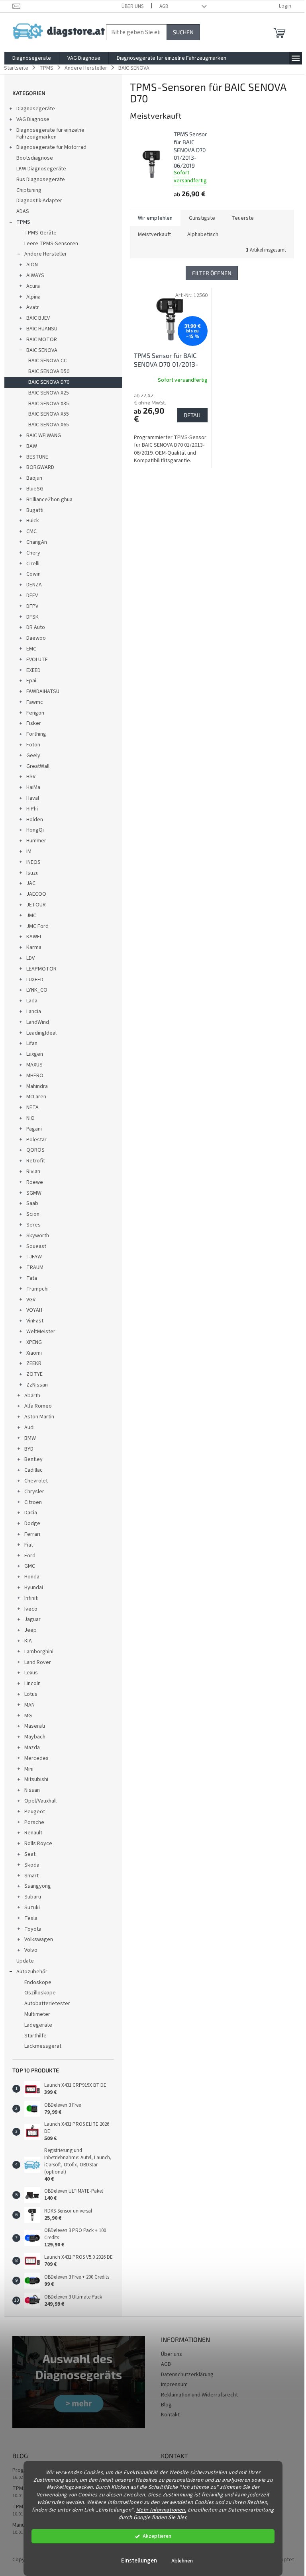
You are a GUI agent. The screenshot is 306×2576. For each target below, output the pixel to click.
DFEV (32, 596)
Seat (30, 1854)
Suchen (183, 32)
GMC (30, 1566)
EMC (31, 649)
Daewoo (36, 638)
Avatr (33, 307)
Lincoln (32, 1683)
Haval (33, 798)
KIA (28, 1641)
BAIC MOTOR (42, 340)
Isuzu (32, 873)
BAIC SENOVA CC (48, 361)
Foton (33, 745)
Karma (34, 947)
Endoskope (38, 1982)
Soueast (36, 1246)
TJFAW (34, 1257)
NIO (30, 1118)
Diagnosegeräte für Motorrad (51, 147)
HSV (31, 777)
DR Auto (36, 627)
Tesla (31, 1918)
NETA (32, 1107)
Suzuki (32, 1908)
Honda (32, 1577)
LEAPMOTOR (41, 969)
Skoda (32, 1865)
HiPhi (32, 809)
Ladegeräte (38, 2025)
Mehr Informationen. (161, 2510)
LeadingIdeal (41, 1033)
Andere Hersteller (46, 254)
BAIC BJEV (38, 318)
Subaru (33, 1897)
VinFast (35, 1321)
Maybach (35, 1737)
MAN (29, 1705)
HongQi (35, 830)
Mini (29, 1769)
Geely (33, 756)
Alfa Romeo (38, 1406)
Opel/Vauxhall (40, 1801)
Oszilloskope (40, 1993)
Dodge (32, 1523)
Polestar (36, 1140)
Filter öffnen (212, 273)
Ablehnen (182, 2561)
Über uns (132, 6)
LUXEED (35, 980)
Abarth (32, 1396)
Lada (32, 1001)
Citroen (33, 1502)
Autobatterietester (47, 2004)
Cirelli (33, 564)
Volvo (31, 1950)
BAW (32, 446)
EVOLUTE (37, 660)
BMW (30, 1438)
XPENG (34, 1342)
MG (28, 1716)
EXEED (33, 670)
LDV (30, 958)
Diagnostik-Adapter (39, 201)
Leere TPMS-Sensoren (51, 244)
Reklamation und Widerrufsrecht (199, 2395)
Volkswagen (39, 1939)
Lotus (31, 1694)
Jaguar (32, 1619)
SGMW (34, 1193)
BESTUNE (37, 457)
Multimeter (37, 2014)
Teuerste (243, 218)
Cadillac (33, 1470)
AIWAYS (35, 275)
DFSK (32, 617)
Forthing (36, 734)
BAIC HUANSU (42, 329)
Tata (32, 1278)
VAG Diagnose (33, 119)
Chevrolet (36, 1481)
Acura (33, 286)
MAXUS (34, 1065)
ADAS (23, 211)
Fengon (35, 713)
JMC (31, 916)
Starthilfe (35, 2036)
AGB (164, 6)
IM (29, 852)
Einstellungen (139, 2561)
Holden (35, 820)
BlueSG (35, 489)
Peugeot (35, 1812)
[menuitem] (32, 58)
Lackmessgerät (43, 2046)
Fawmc (35, 702)
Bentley (33, 1459)
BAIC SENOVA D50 (49, 371)
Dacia (31, 1513)
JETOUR (36, 905)
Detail (192, 415)
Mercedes (36, 1758)
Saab (32, 1203)
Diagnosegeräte (36, 109)
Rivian (33, 1172)
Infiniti (31, 1598)
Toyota (33, 1929)
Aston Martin (39, 1417)
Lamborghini (39, 1652)
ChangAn (37, 542)
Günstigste (202, 218)
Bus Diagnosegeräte (41, 180)
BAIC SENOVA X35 (49, 404)
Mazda (32, 1748)
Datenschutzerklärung (187, 2375)
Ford (30, 1556)
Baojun (34, 478)
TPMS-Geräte (40, 233)
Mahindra (37, 1086)
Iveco (31, 1609)
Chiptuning (29, 190)
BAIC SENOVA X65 (49, 425)
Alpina (33, 297)
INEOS (33, 862)
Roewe (35, 1182)
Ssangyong (38, 1886)
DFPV (32, 606)
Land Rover (38, 1662)
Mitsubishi (36, 1779)
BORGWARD (40, 467)
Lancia (34, 1012)
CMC (31, 531)
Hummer (36, 841)
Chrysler (34, 1492)
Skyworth (38, 1236)
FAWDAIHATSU (43, 691)
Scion (33, 1214)
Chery (33, 553)
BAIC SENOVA (42, 350)
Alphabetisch (203, 234)
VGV (31, 1300)
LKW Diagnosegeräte (41, 169)
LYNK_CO (37, 990)
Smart (31, 1876)
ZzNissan (37, 1385)
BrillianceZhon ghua (49, 500)
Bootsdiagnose (35, 158)
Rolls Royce (38, 1844)
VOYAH (34, 1310)
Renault (33, 1833)
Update (25, 1961)
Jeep (30, 1630)
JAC (31, 883)
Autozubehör (32, 1972)
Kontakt (170, 2415)
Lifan (32, 1043)
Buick (33, 521)
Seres (33, 1225)
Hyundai (34, 1588)
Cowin (33, 574)
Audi (29, 1428)
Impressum (174, 2385)
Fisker (34, 723)
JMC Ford (37, 926)
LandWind (38, 1022)
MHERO (35, 1076)
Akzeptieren (157, 2536)
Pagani (34, 1129)
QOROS (35, 1150)
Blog (166, 2405)
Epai (31, 681)
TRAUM (35, 1267)
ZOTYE (34, 1374)
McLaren (36, 1097)
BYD (29, 1449)
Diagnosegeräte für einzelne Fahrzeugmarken (50, 134)
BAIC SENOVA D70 (49, 382)
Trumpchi (37, 1289)
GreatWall (38, 766)
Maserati (35, 1726)
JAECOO (36, 894)
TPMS (23, 222)
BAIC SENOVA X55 (49, 414)
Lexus (31, 1673)
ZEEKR (34, 1363)
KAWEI (34, 937)
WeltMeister (41, 1332)
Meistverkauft (154, 234)
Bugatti (35, 510)
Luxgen (35, 1054)
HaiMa (33, 787)
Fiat (29, 1545)
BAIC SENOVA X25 (49, 393)
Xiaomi (34, 1353)
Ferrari (32, 1534)
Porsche (34, 1822)
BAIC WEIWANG (44, 436)
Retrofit (36, 1161)
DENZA (34, 585)
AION (32, 265)
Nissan (32, 1790)
